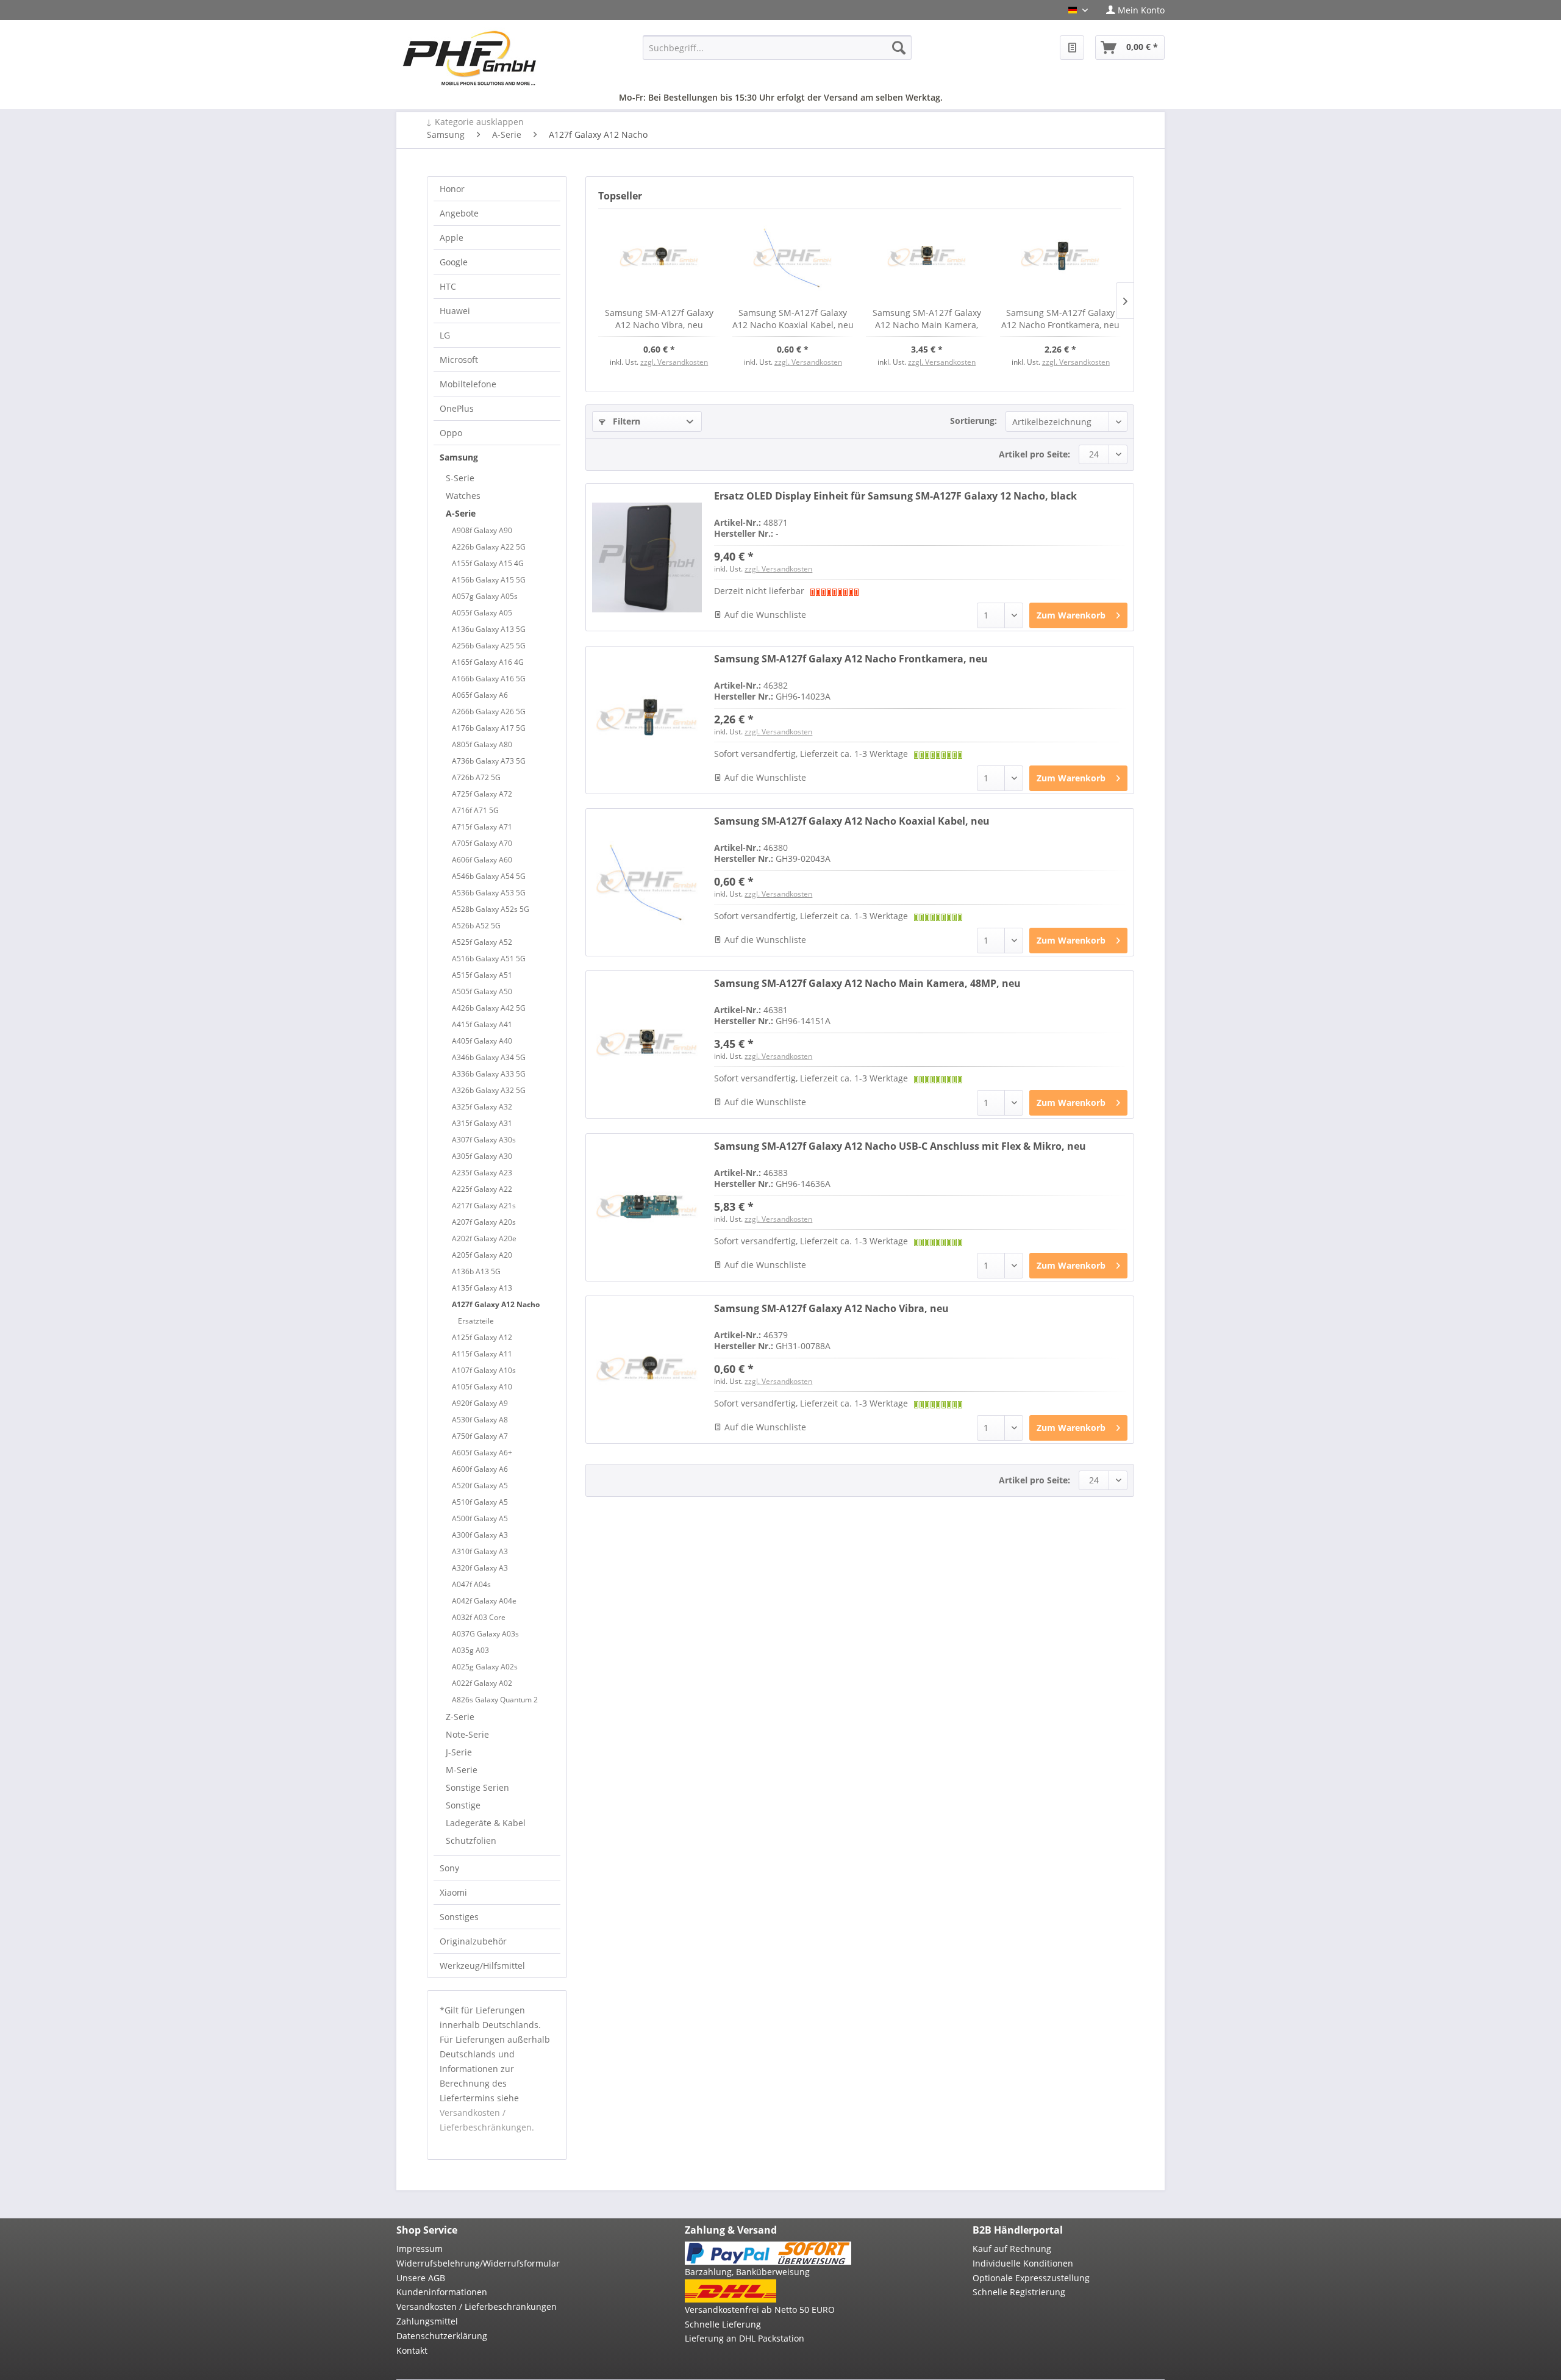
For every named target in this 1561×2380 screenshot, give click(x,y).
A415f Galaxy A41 (482, 1024)
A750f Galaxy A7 (480, 1436)
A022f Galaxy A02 (482, 1683)
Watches (463, 496)
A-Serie (461, 513)
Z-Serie (460, 1717)
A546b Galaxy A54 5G (489, 876)
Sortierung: (973, 421)
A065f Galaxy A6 (480, 695)
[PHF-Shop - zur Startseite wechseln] (470, 58)
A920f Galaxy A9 (480, 1403)
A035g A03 (470, 1650)
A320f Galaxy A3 (480, 1568)
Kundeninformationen (442, 2292)
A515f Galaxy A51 (482, 975)
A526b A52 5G (476, 926)
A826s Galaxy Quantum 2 (495, 1700)
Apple (452, 238)
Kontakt (412, 2350)
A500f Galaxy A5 (480, 1518)
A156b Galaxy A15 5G (489, 580)
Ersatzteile (476, 1321)
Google (454, 262)
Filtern (625, 421)
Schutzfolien (471, 1841)
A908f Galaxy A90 (482, 530)
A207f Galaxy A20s (484, 1222)
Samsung (459, 457)
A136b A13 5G (476, 1271)
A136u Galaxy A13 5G (489, 629)
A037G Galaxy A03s (485, 1634)
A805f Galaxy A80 (482, 744)
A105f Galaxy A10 (482, 1387)
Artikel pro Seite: (1034, 454)
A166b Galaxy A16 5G (489, 679)
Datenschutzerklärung (442, 2336)
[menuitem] (1131, 10)
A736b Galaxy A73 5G (489, 761)
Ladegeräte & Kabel (486, 1823)
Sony (449, 1868)
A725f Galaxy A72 (482, 794)
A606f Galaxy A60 (482, 860)
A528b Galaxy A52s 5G (491, 909)
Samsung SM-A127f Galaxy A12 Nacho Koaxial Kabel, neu (793, 319)
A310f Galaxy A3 (480, 1551)
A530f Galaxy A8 (480, 1420)
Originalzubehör (473, 1941)
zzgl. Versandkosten (674, 362)
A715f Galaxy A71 (482, 827)
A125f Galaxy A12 (482, 1337)
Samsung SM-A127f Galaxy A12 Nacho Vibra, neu (659, 319)
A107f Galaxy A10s (484, 1370)
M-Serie (462, 1770)
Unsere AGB (421, 2278)
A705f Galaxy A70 (482, 843)
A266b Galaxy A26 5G (489, 711)
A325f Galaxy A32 (482, 1107)
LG (445, 335)
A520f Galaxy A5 (480, 1486)
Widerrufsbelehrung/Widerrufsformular (478, 2263)
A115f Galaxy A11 (482, 1354)
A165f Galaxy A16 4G (488, 662)
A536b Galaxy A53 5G (489, 893)
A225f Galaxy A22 (482, 1189)
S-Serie (460, 478)
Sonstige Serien (477, 1787)
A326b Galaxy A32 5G (489, 1090)
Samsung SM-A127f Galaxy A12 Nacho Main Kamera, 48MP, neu (927, 319)
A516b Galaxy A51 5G (489, 959)
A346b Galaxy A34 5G (489, 1057)
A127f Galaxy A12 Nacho (496, 1304)
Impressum (420, 2249)
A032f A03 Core (479, 1617)
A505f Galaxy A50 (482, 991)
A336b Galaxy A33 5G (489, 1074)
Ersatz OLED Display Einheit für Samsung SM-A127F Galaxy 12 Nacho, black (895, 496)
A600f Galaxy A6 (480, 1469)
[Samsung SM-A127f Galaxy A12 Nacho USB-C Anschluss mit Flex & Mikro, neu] (647, 1207)
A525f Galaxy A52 (482, 942)
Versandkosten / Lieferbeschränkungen (477, 2307)
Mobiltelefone (468, 384)
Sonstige (463, 1805)
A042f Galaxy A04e (484, 1601)
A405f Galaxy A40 (482, 1041)
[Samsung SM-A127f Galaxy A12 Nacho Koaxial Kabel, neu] (793, 258)
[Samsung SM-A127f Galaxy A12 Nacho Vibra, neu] (659, 258)
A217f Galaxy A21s (484, 1206)
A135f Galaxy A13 (482, 1288)
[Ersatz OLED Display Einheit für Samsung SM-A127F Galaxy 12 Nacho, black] (647, 557)
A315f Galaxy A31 (482, 1123)
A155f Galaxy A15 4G (488, 563)
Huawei (455, 311)
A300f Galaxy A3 (480, 1535)
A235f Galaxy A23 (482, 1173)
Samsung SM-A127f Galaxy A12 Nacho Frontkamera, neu (1060, 319)
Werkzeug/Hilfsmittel (482, 1966)
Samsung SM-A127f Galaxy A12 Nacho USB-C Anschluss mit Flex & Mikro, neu (900, 1146)
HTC (448, 286)
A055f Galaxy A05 (482, 613)
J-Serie (459, 1752)
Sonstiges (459, 1917)
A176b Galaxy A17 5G (489, 728)
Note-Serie (467, 1734)
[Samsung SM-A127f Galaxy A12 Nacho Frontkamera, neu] (1061, 258)
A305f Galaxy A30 (482, 1156)
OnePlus (457, 408)
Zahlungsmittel (427, 2321)
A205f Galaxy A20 (482, 1255)
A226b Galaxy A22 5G (489, 547)
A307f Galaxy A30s (484, 1140)
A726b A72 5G (476, 777)
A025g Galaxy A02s (485, 1667)
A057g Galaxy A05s (485, 596)
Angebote (459, 213)
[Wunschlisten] (1072, 48)
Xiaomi (453, 1892)
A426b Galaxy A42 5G (489, 1008)
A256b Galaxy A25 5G (489, 646)
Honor (452, 189)
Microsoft (459, 360)
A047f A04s (471, 1584)
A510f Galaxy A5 (480, 1502)
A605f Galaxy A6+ (482, 1453)
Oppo (451, 433)
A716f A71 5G (475, 810)
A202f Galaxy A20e (484, 1238)
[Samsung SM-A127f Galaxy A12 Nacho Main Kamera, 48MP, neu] (927, 258)
